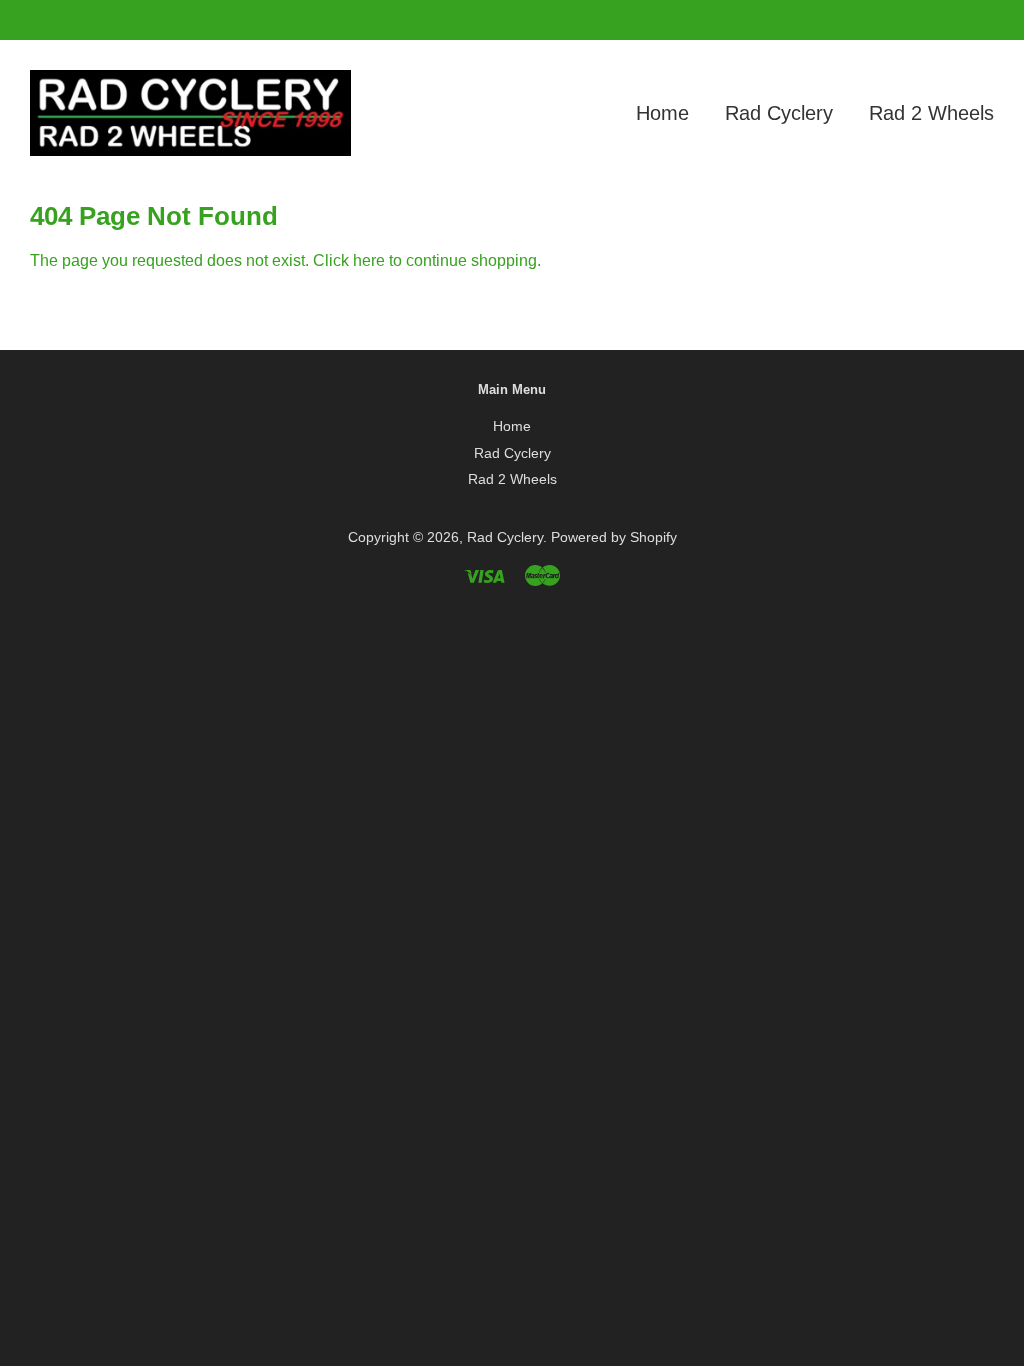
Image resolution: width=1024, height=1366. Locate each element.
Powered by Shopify (614, 537)
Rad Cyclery (779, 113)
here (369, 260)
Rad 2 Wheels (931, 113)
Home (662, 113)
